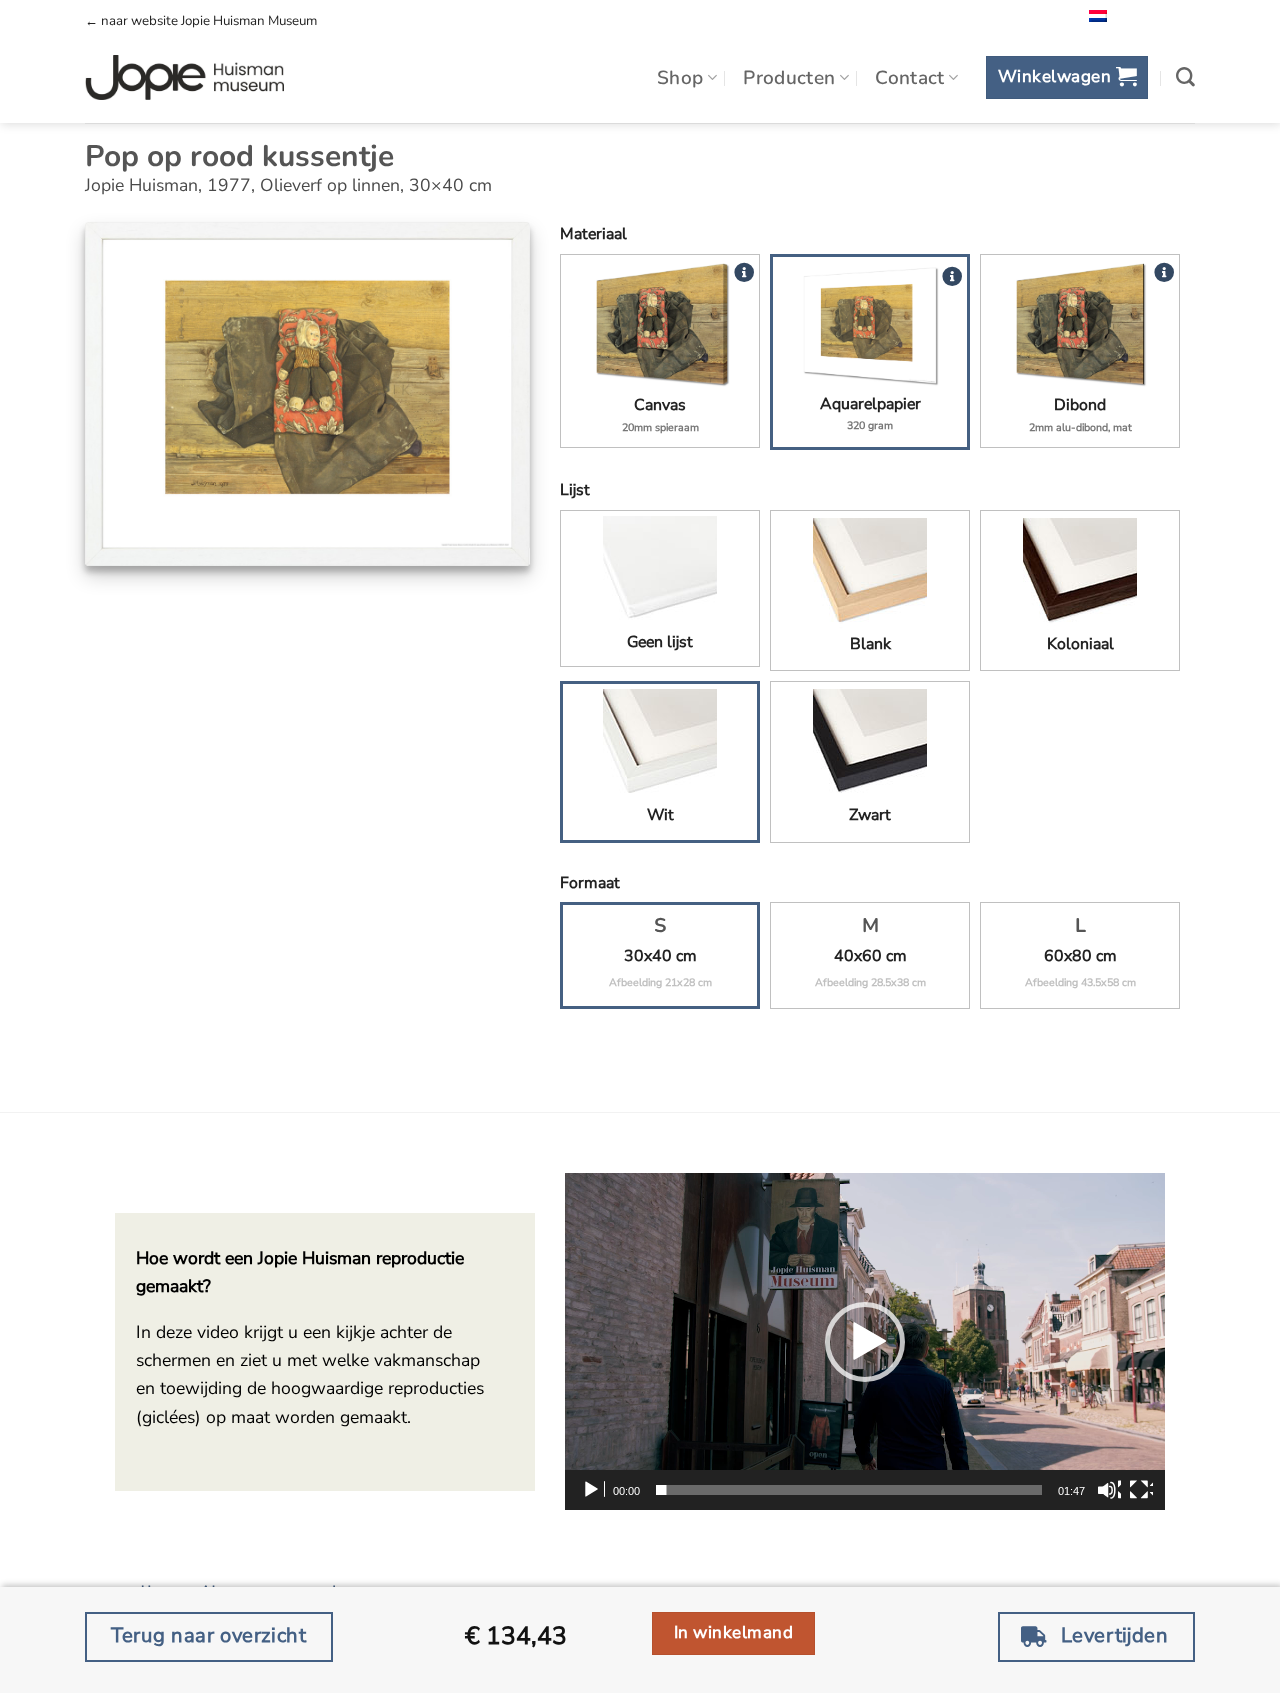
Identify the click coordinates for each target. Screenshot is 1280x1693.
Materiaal (593, 234)
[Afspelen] (593, 1490)
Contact (910, 78)
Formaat (590, 883)
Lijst (575, 490)
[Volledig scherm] (1141, 1490)
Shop (680, 78)
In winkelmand (734, 1632)
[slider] (849, 1490)
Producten (789, 78)
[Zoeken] (1185, 77)
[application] (865, 1342)
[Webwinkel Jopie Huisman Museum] (184, 78)
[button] (1066, 77)
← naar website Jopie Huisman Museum (201, 21)
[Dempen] (1109, 1490)
